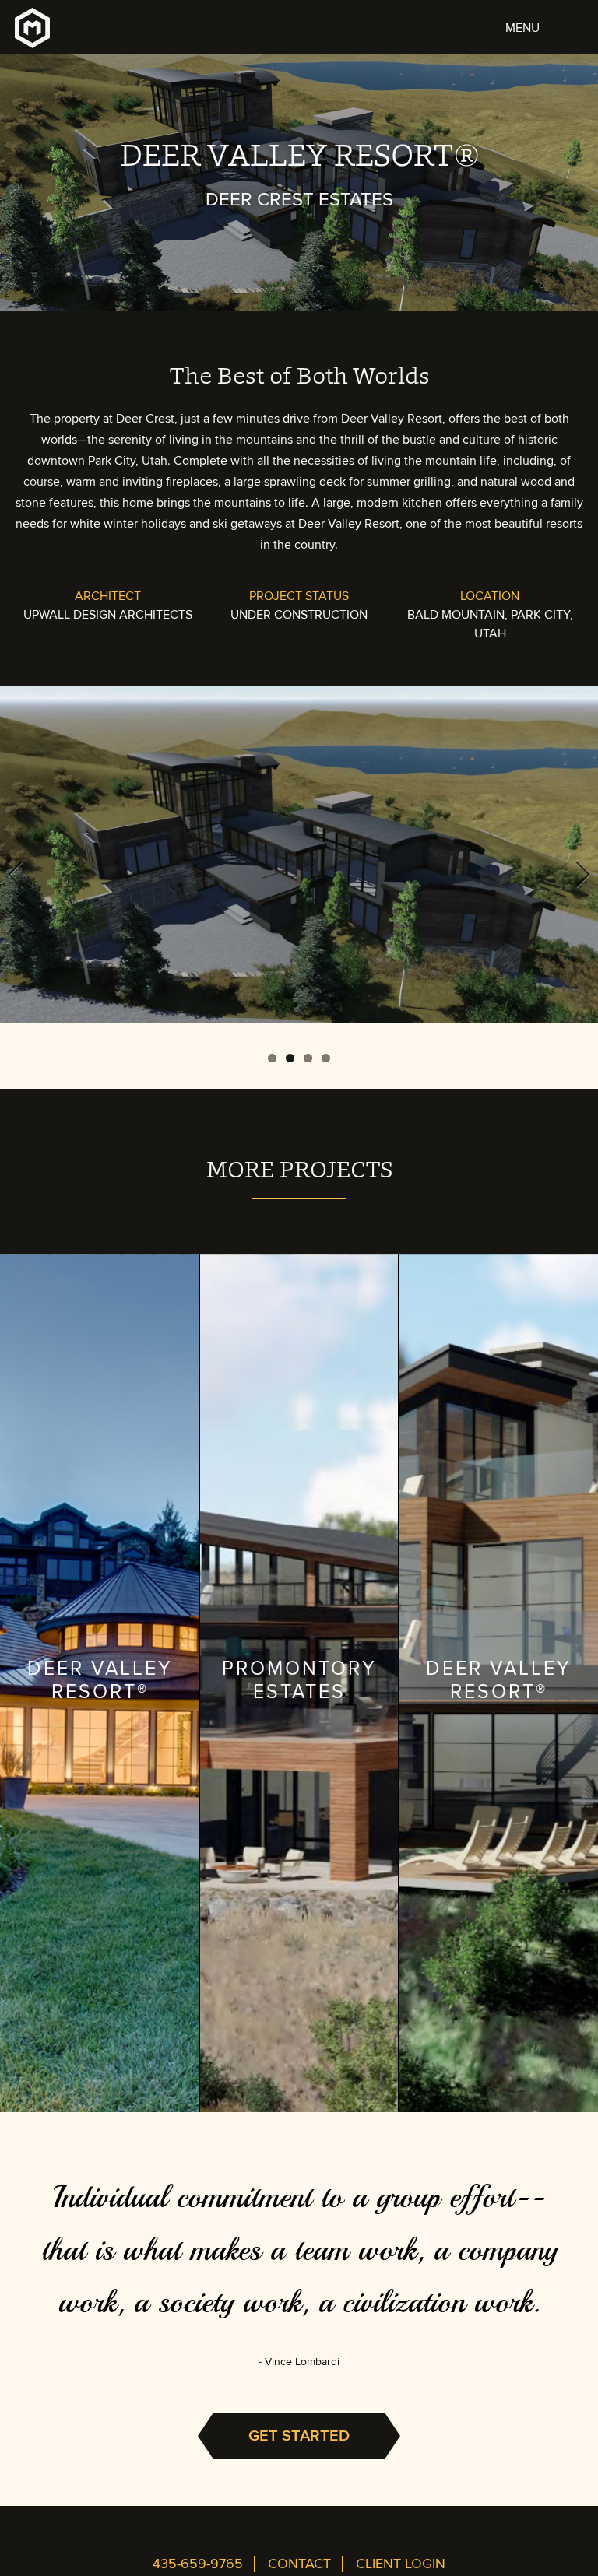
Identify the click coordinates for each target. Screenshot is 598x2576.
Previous (23, 872)
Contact (299, 2564)
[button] (545, 23)
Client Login (401, 2564)
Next (575, 872)
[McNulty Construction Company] (32, 37)
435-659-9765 (198, 2564)
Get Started (299, 2436)
